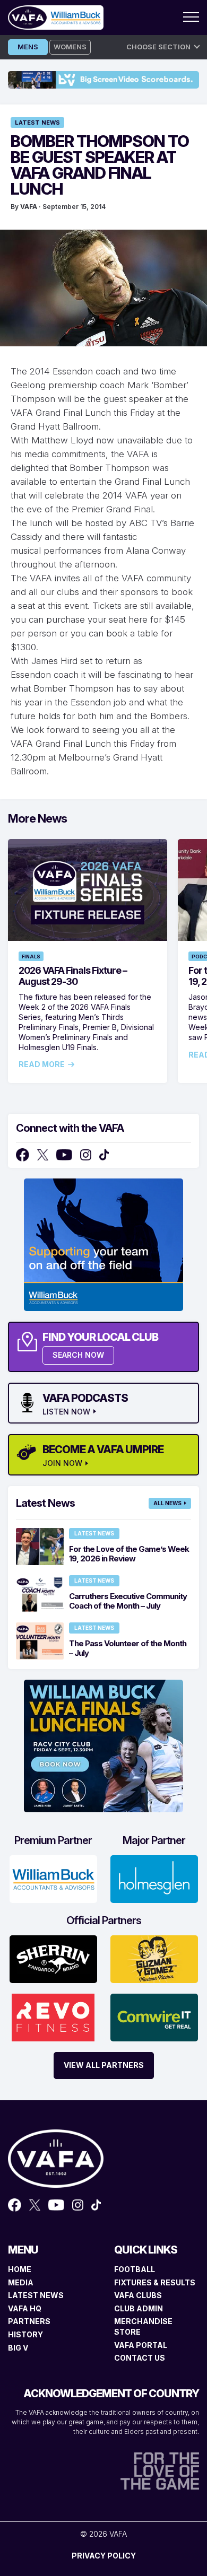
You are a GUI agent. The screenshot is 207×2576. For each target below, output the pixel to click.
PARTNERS (29, 2321)
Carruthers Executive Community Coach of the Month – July (128, 1601)
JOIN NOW (62, 1463)
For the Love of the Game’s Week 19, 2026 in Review (129, 1554)
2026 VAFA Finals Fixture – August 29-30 (73, 976)
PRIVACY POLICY (104, 2556)
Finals (31, 957)
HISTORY (25, 2334)
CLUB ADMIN (139, 2308)
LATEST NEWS (36, 2295)
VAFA (29, 207)
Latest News (37, 123)
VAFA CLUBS (138, 2295)
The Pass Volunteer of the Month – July (128, 1648)
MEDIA (21, 2282)
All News (167, 1503)
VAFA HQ (25, 2308)
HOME (20, 2269)
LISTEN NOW (66, 1412)
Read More (42, 1064)
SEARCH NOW (78, 1355)
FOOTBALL (135, 2269)
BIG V (18, 2348)
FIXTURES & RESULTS (155, 2282)
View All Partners (104, 2065)
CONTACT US (140, 2358)
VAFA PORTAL (141, 2345)
